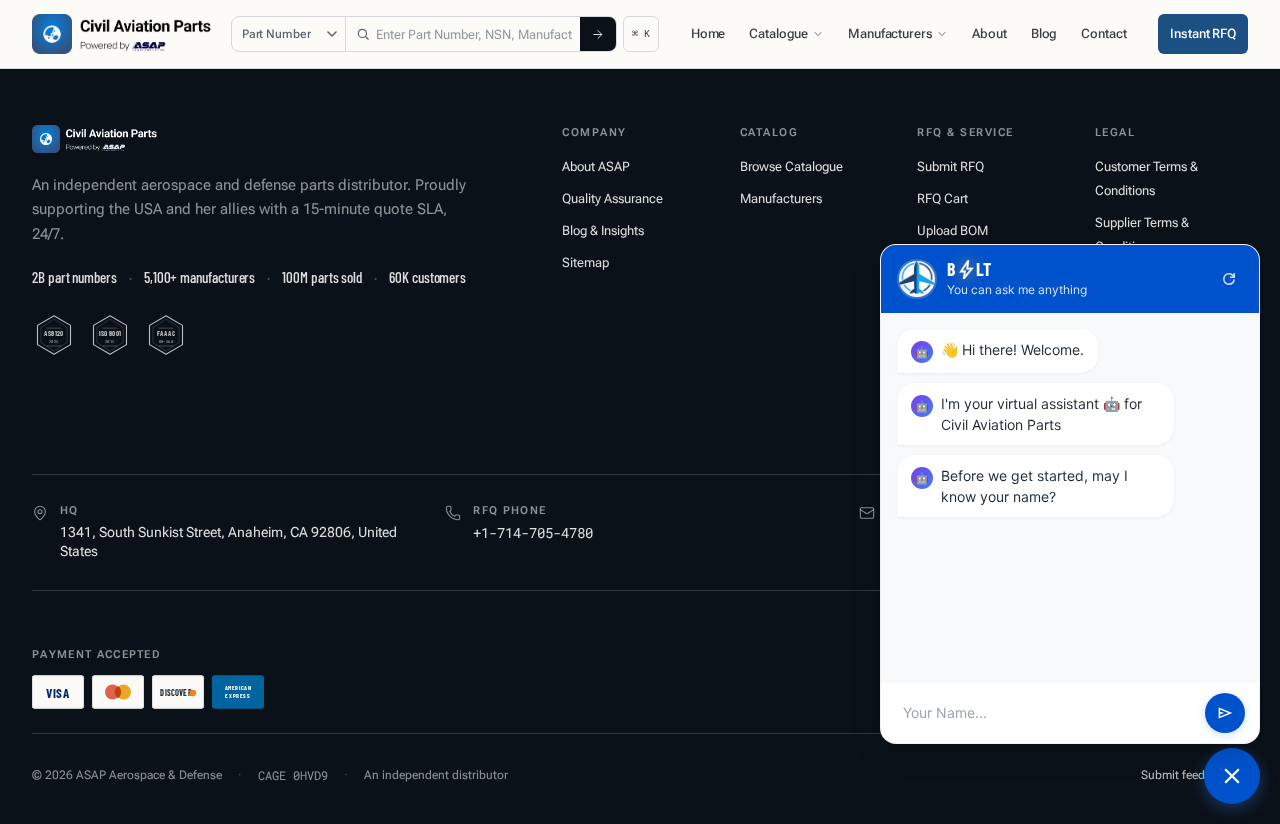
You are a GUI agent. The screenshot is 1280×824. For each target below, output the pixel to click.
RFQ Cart (942, 198)
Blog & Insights (603, 230)
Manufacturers (890, 33)
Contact (1103, 33)
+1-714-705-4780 (533, 532)
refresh (1229, 279)
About (989, 33)
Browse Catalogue (791, 166)
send (1225, 713)
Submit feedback (1185, 775)
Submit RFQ (950, 166)
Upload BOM (952, 230)
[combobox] (463, 34)
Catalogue (778, 33)
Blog (1044, 33)
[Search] (598, 34)
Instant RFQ (1203, 33)
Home (708, 33)
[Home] (94, 139)
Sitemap (585, 262)
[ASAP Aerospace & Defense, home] (121, 34)
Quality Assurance (612, 198)
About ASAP (596, 166)
